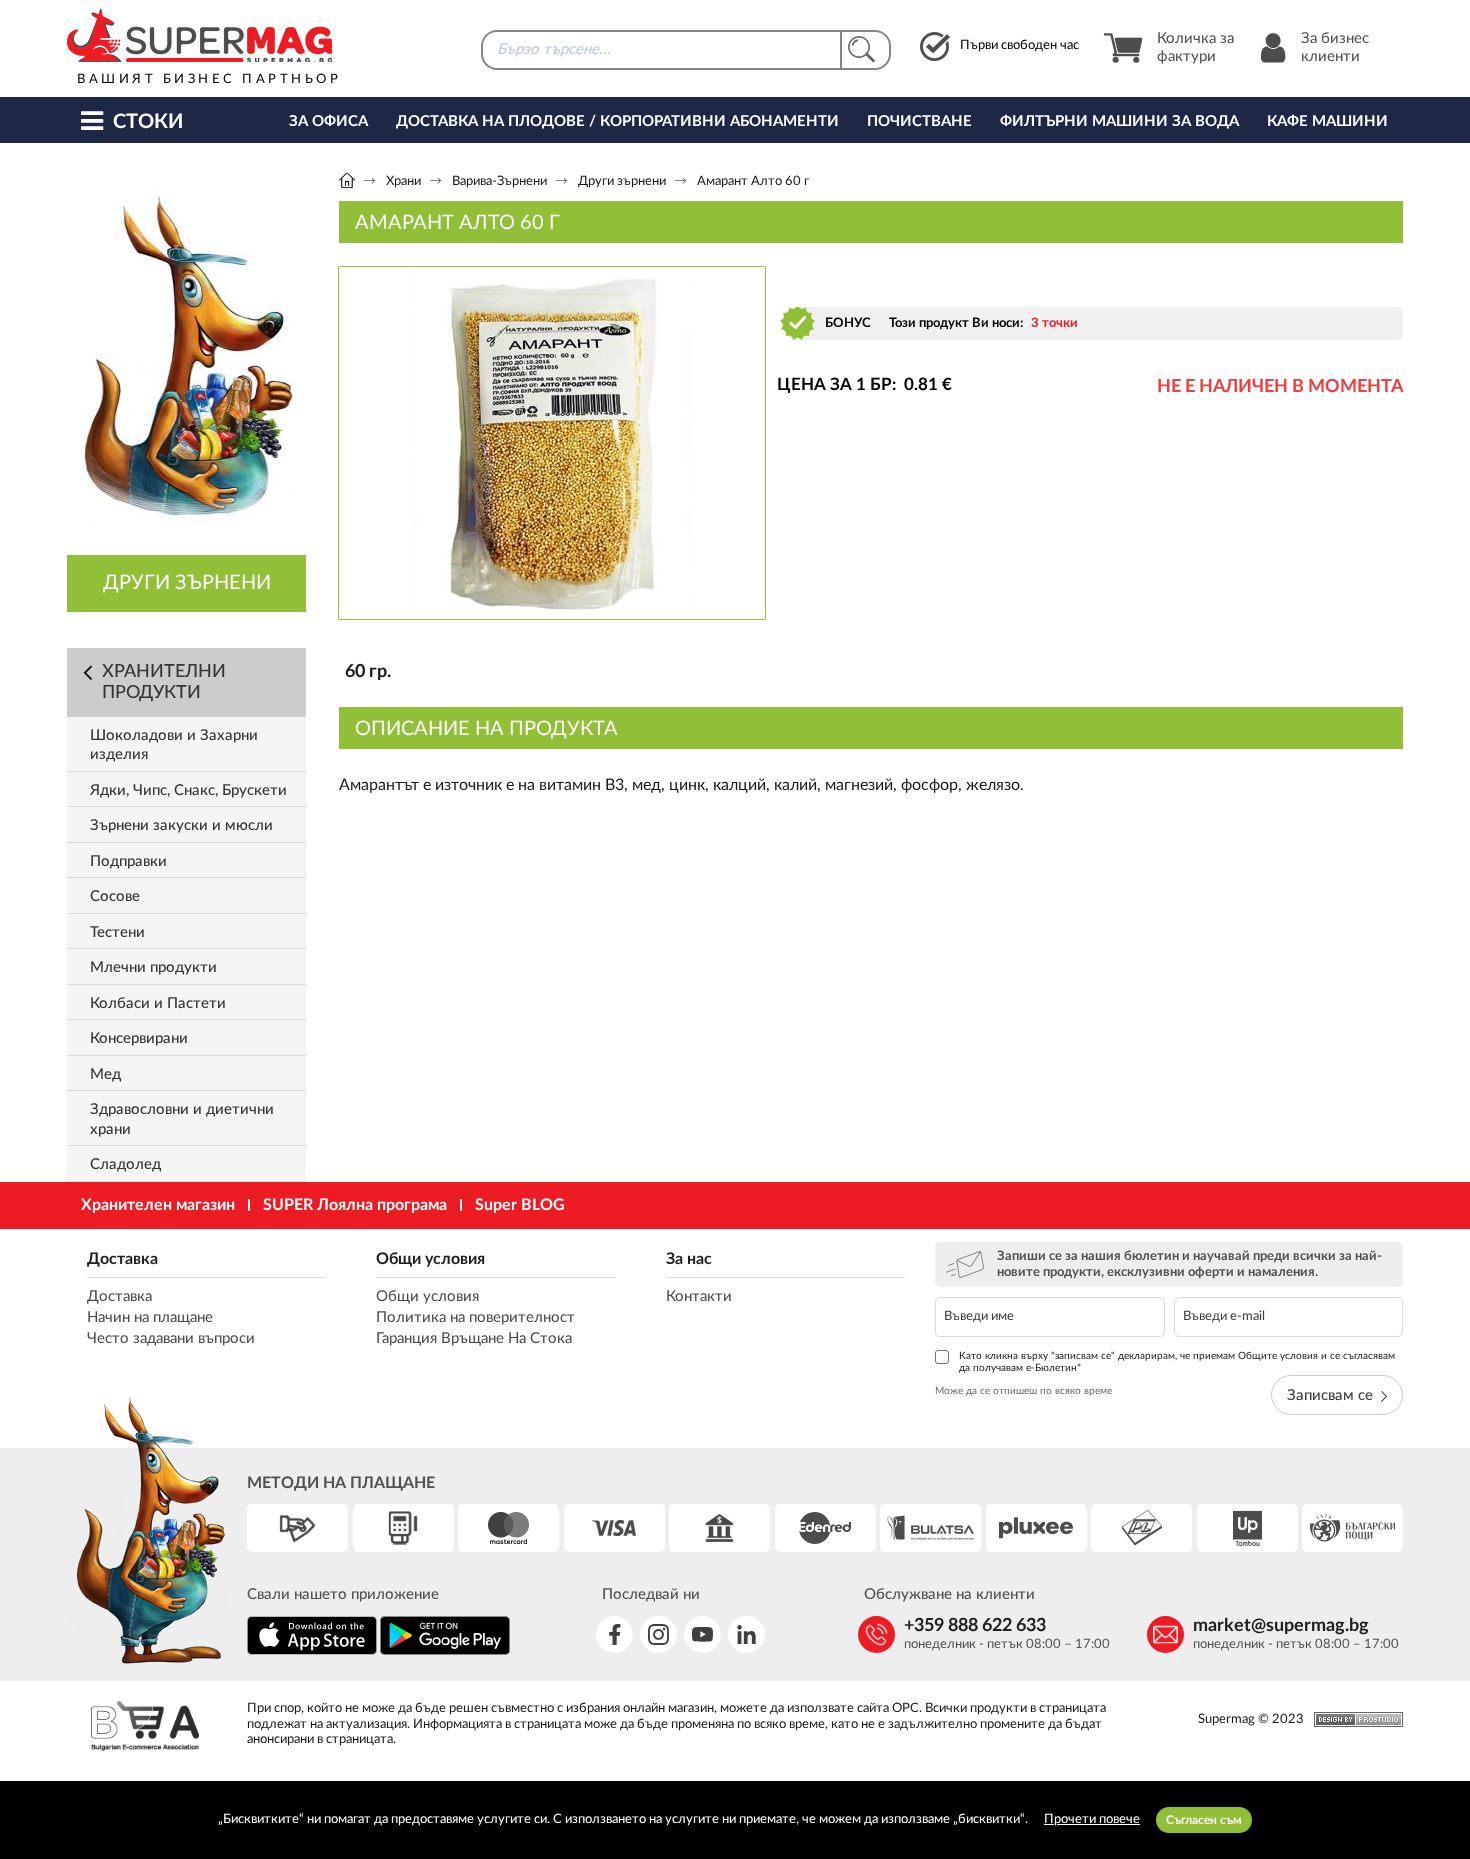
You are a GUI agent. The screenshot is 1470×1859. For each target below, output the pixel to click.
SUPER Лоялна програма (355, 1205)
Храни (403, 181)
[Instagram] (658, 1634)
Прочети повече (1092, 1819)
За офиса (328, 121)
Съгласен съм (1204, 1820)
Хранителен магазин (158, 1205)
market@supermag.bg (1281, 1626)
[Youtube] (702, 1634)
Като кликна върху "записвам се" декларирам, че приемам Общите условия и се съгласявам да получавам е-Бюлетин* (1177, 1362)
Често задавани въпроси (171, 1338)
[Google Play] (445, 1651)
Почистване (919, 121)
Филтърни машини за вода (1119, 121)
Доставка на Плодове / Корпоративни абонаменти (617, 121)
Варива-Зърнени (499, 181)
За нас (689, 1259)
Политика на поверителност (475, 1317)
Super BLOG (520, 1205)
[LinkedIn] (746, 1634)
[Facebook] (614, 1634)
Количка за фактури (1195, 47)
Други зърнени (622, 181)
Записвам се (1330, 1395)
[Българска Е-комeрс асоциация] (145, 1728)
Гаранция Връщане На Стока (474, 1338)
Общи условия (430, 1259)
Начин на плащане (150, 1317)
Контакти (699, 1296)
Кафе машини (1327, 121)
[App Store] (312, 1651)
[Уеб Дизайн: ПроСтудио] (1353, 1719)
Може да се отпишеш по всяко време (1023, 1391)
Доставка (122, 1259)
